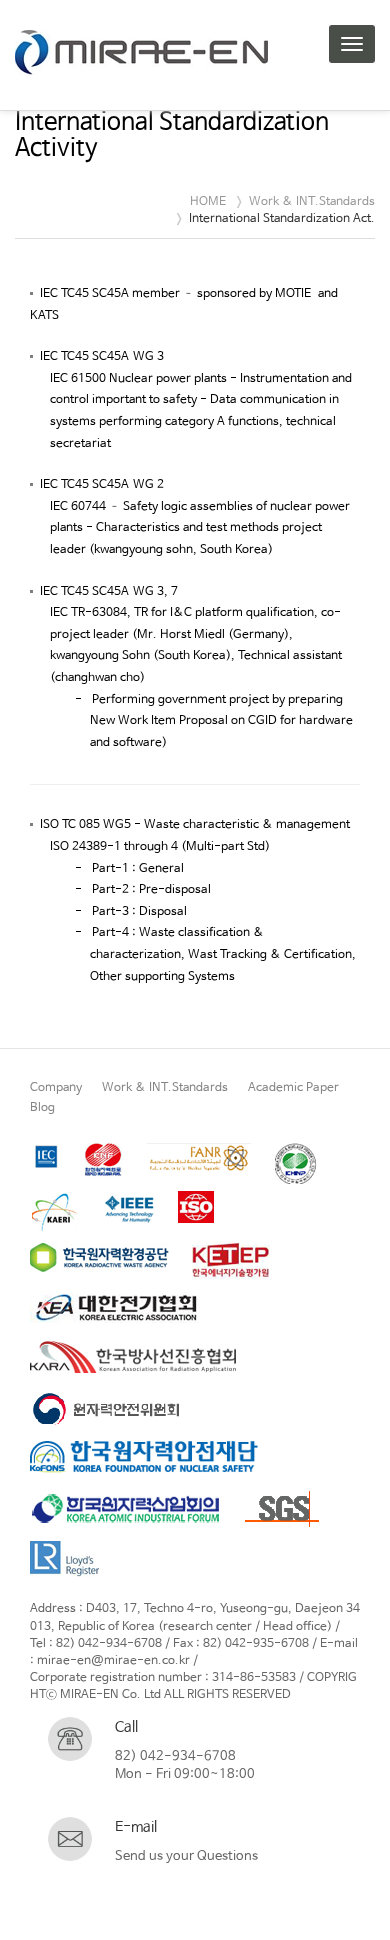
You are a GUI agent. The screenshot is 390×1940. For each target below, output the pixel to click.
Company (56, 1088)
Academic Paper (293, 1088)
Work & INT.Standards (165, 1088)
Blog (42, 1108)
